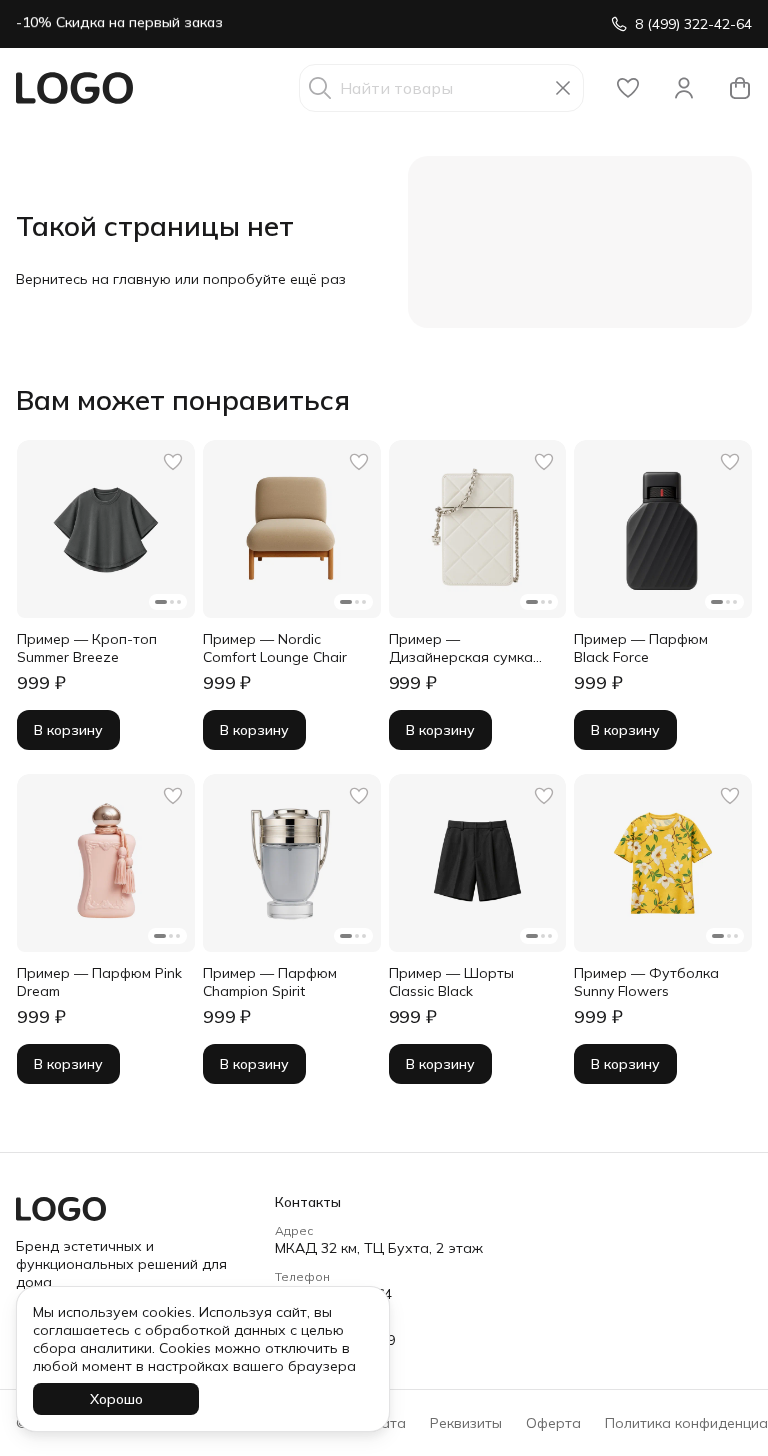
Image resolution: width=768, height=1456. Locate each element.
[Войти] (684, 88)
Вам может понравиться (183, 400)
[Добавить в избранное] (173, 462)
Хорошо (116, 1399)
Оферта (553, 1423)
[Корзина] (740, 88)
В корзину (68, 730)
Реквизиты (466, 1423)
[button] (628, 88)
